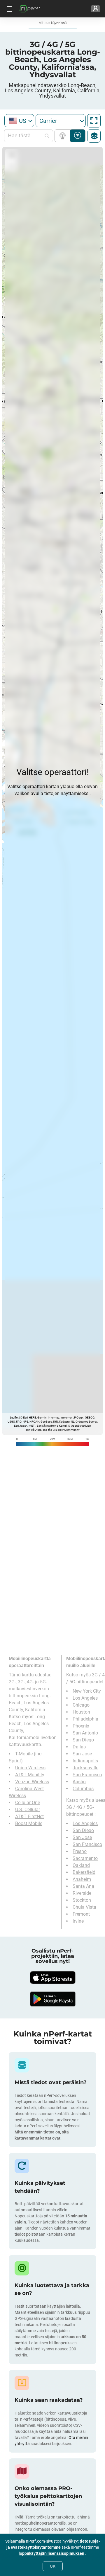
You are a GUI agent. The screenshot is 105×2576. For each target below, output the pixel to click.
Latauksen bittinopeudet (78, 136)
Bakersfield (84, 1872)
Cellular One (28, 1803)
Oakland (81, 1865)
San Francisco (87, 1775)
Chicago (81, 1705)
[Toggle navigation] (9, 9)
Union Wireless (30, 1768)
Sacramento (85, 1858)
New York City (87, 1691)
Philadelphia (85, 1719)
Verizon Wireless (32, 1782)
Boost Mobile (29, 1823)
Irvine (78, 1921)
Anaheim (82, 1879)
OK (53, 2566)
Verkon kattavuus (64, 136)
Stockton (82, 1900)
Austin (79, 1782)
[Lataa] (52, 1978)
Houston (81, 1712)
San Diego (83, 1740)
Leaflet (14, 1418)
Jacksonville (85, 1768)
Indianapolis (85, 1761)
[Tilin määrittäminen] (96, 9)
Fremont (81, 1914)
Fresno (80, 1851)
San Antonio (85, 1733)
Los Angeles (85, 1698)
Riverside (82, 1893)
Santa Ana (83, 1886)
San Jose (82, 1754)
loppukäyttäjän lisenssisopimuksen (51, 2553)
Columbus (83, 1789)
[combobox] (19, 121)
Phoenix (81, 1726)
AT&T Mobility (30, 1775)
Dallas (79, 1747)
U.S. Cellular (28, 1810)
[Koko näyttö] (94, 121)
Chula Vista (84, 1907)
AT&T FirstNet (29, 1816)
